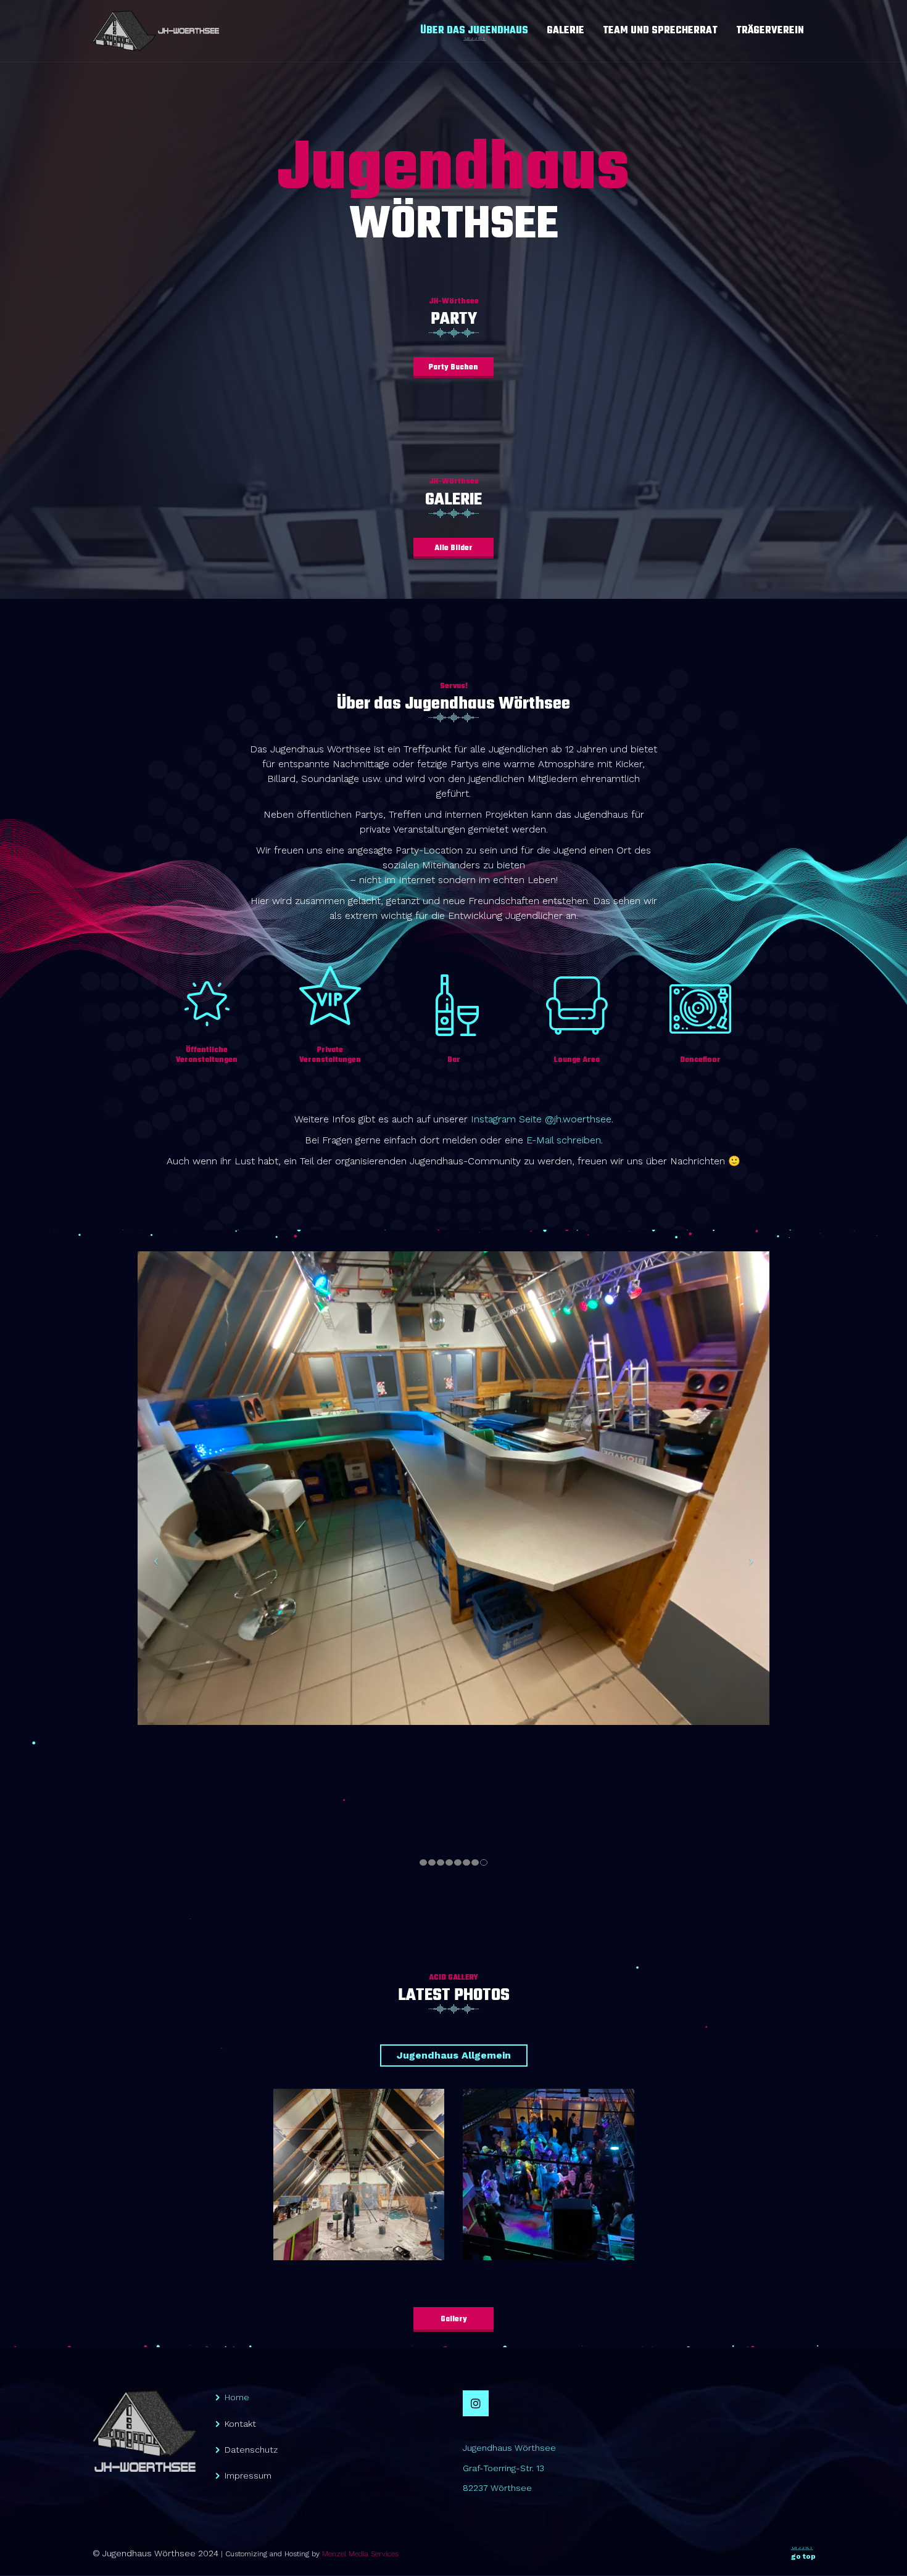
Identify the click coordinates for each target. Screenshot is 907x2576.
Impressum (248, 2475)
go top (803, 2556)
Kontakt (240, 2424)
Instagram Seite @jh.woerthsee (541, 1119)
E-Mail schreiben (564, 1140)
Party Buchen (453, 368)
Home (237, 2397)
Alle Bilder (453, 548)
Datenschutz (251, 2450)
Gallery (454, 2319)
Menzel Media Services (360, 2554)
